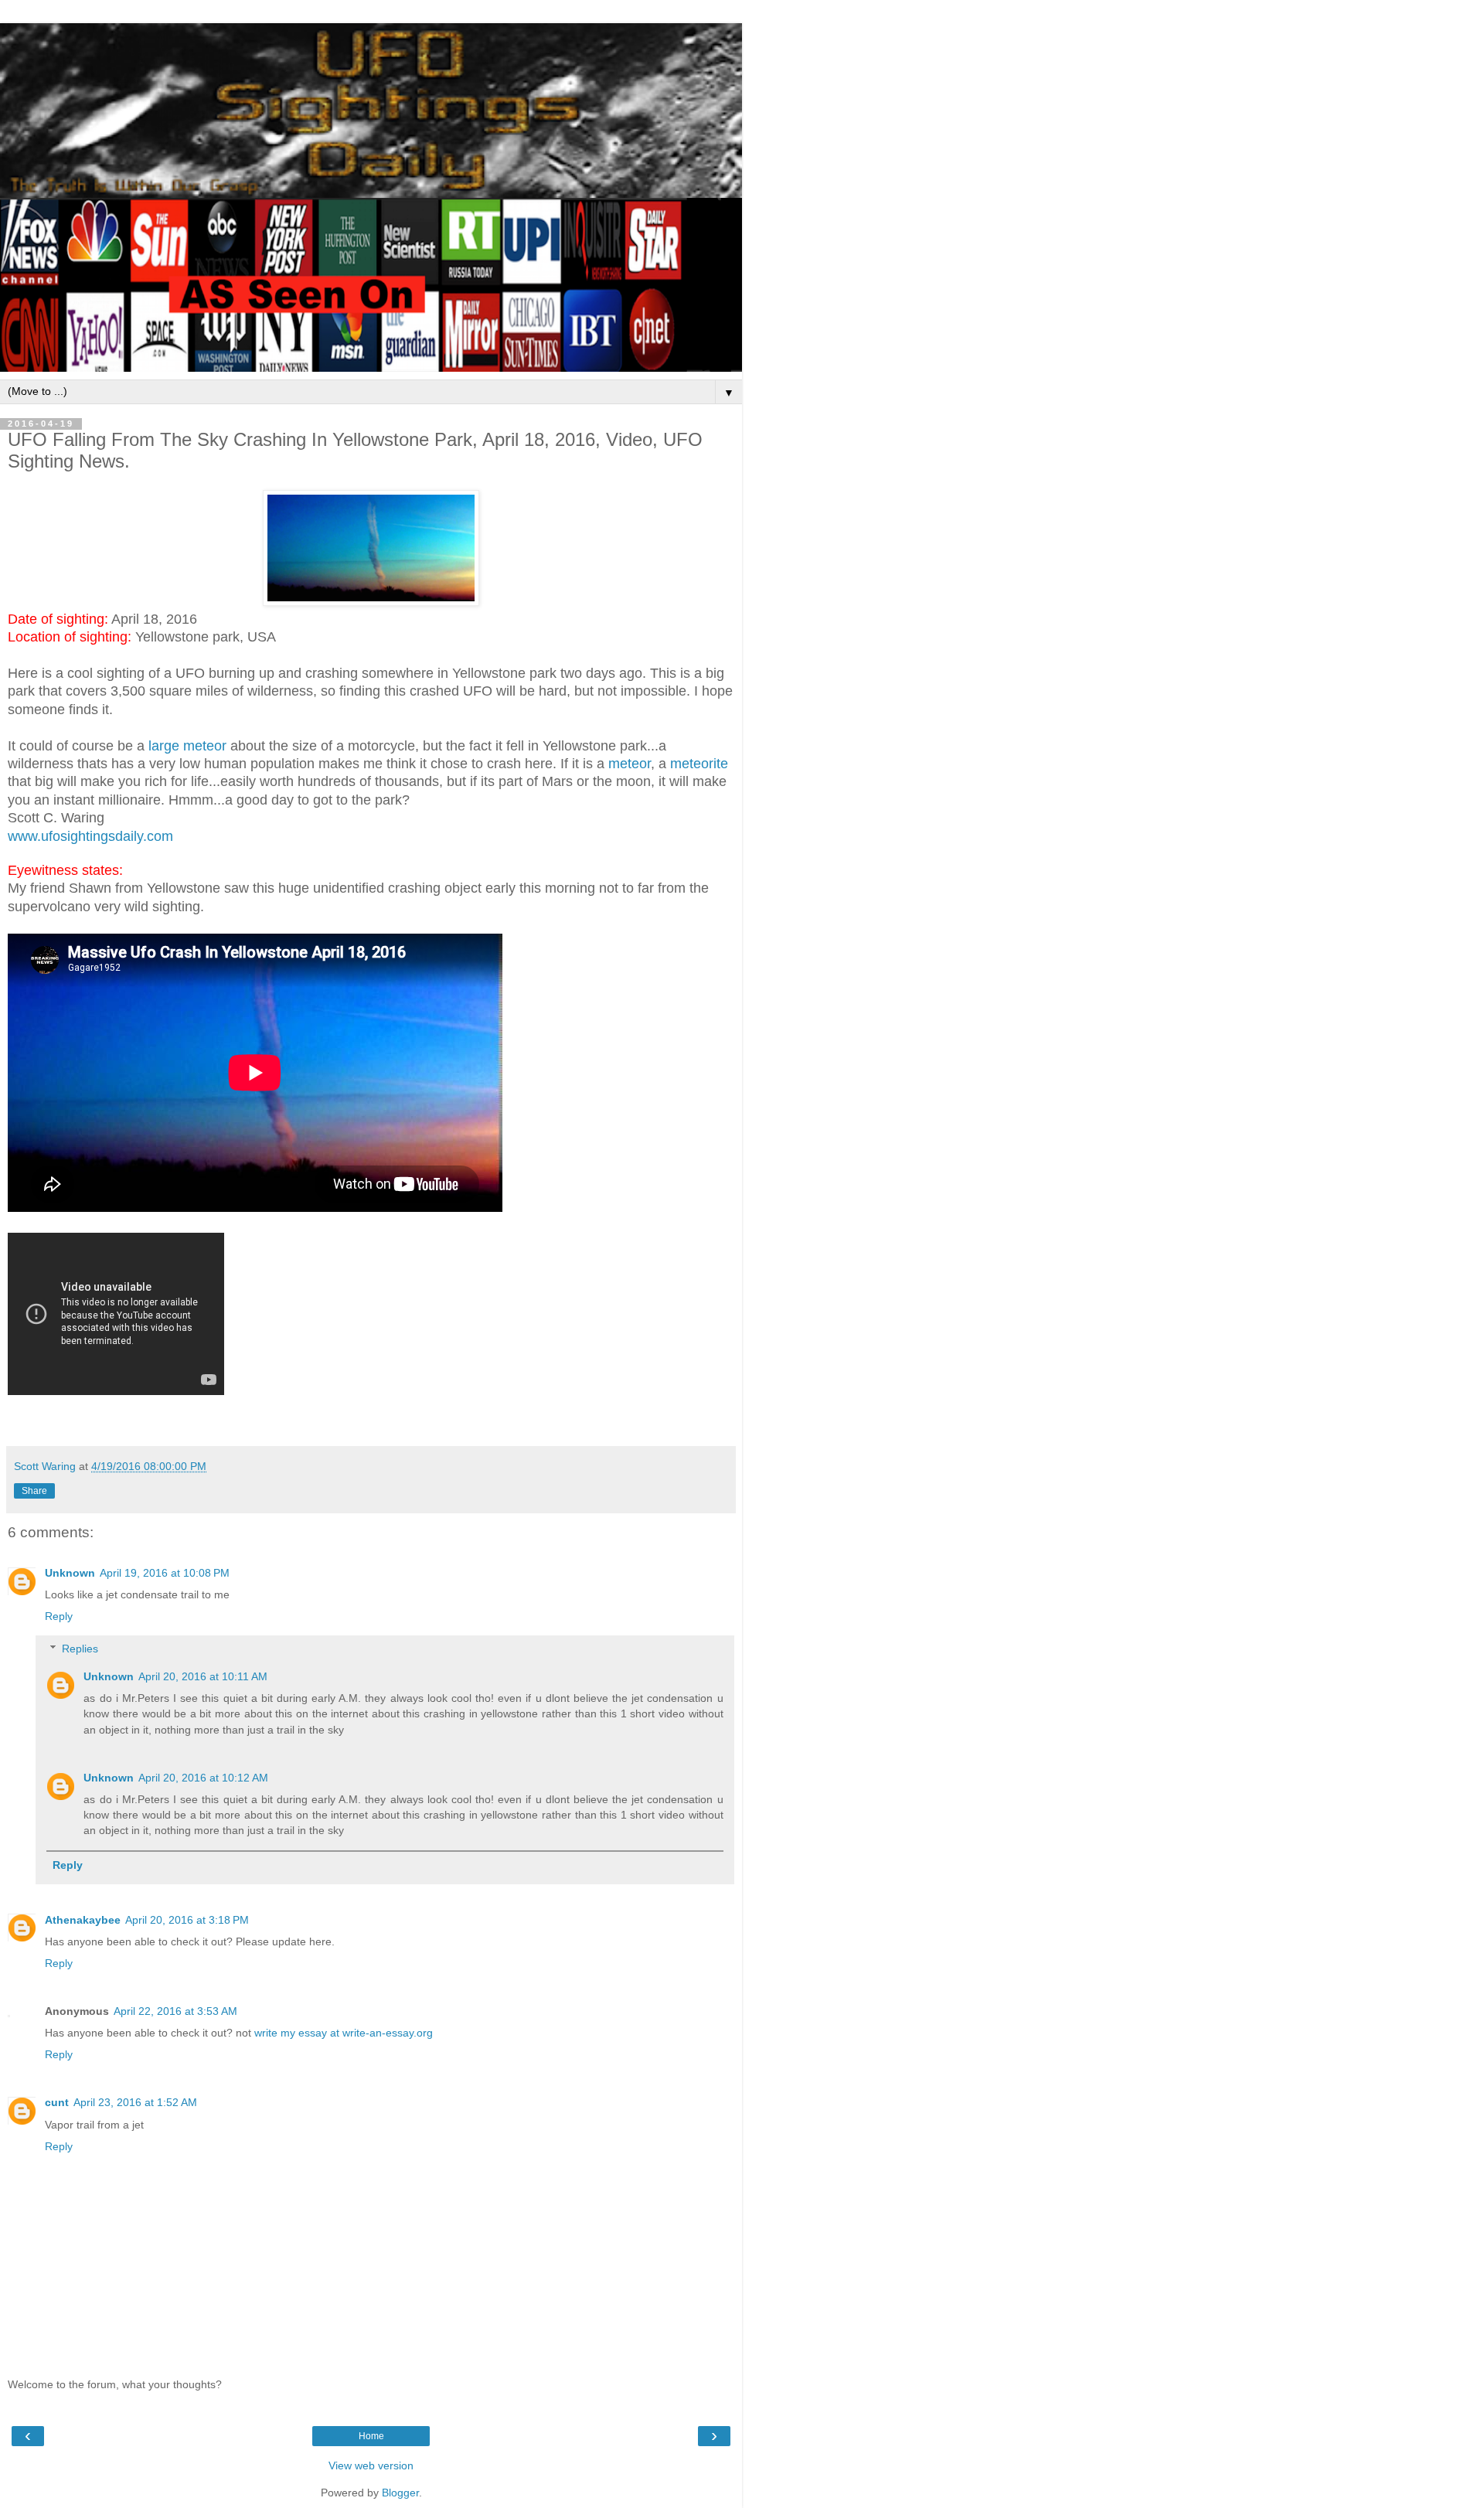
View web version (371, 2465)
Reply (59, 1616)
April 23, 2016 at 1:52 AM (135, 2102)
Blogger (400, 2493)
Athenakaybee (83, 1920)
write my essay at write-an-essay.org (344, 2033)
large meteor (187, 746)
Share (34, 1491)
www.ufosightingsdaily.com (90, 836)
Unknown (70, 1573)
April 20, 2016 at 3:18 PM (187, 1920)
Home (371, 2436)
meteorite (699, 764)
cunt (57, 2102)
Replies (80, 1649)
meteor (630, 764)
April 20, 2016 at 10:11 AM (203, 1676)
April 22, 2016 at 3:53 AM (175, 2011)
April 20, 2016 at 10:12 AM (203, 1778)
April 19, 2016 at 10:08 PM (165, 1573)
